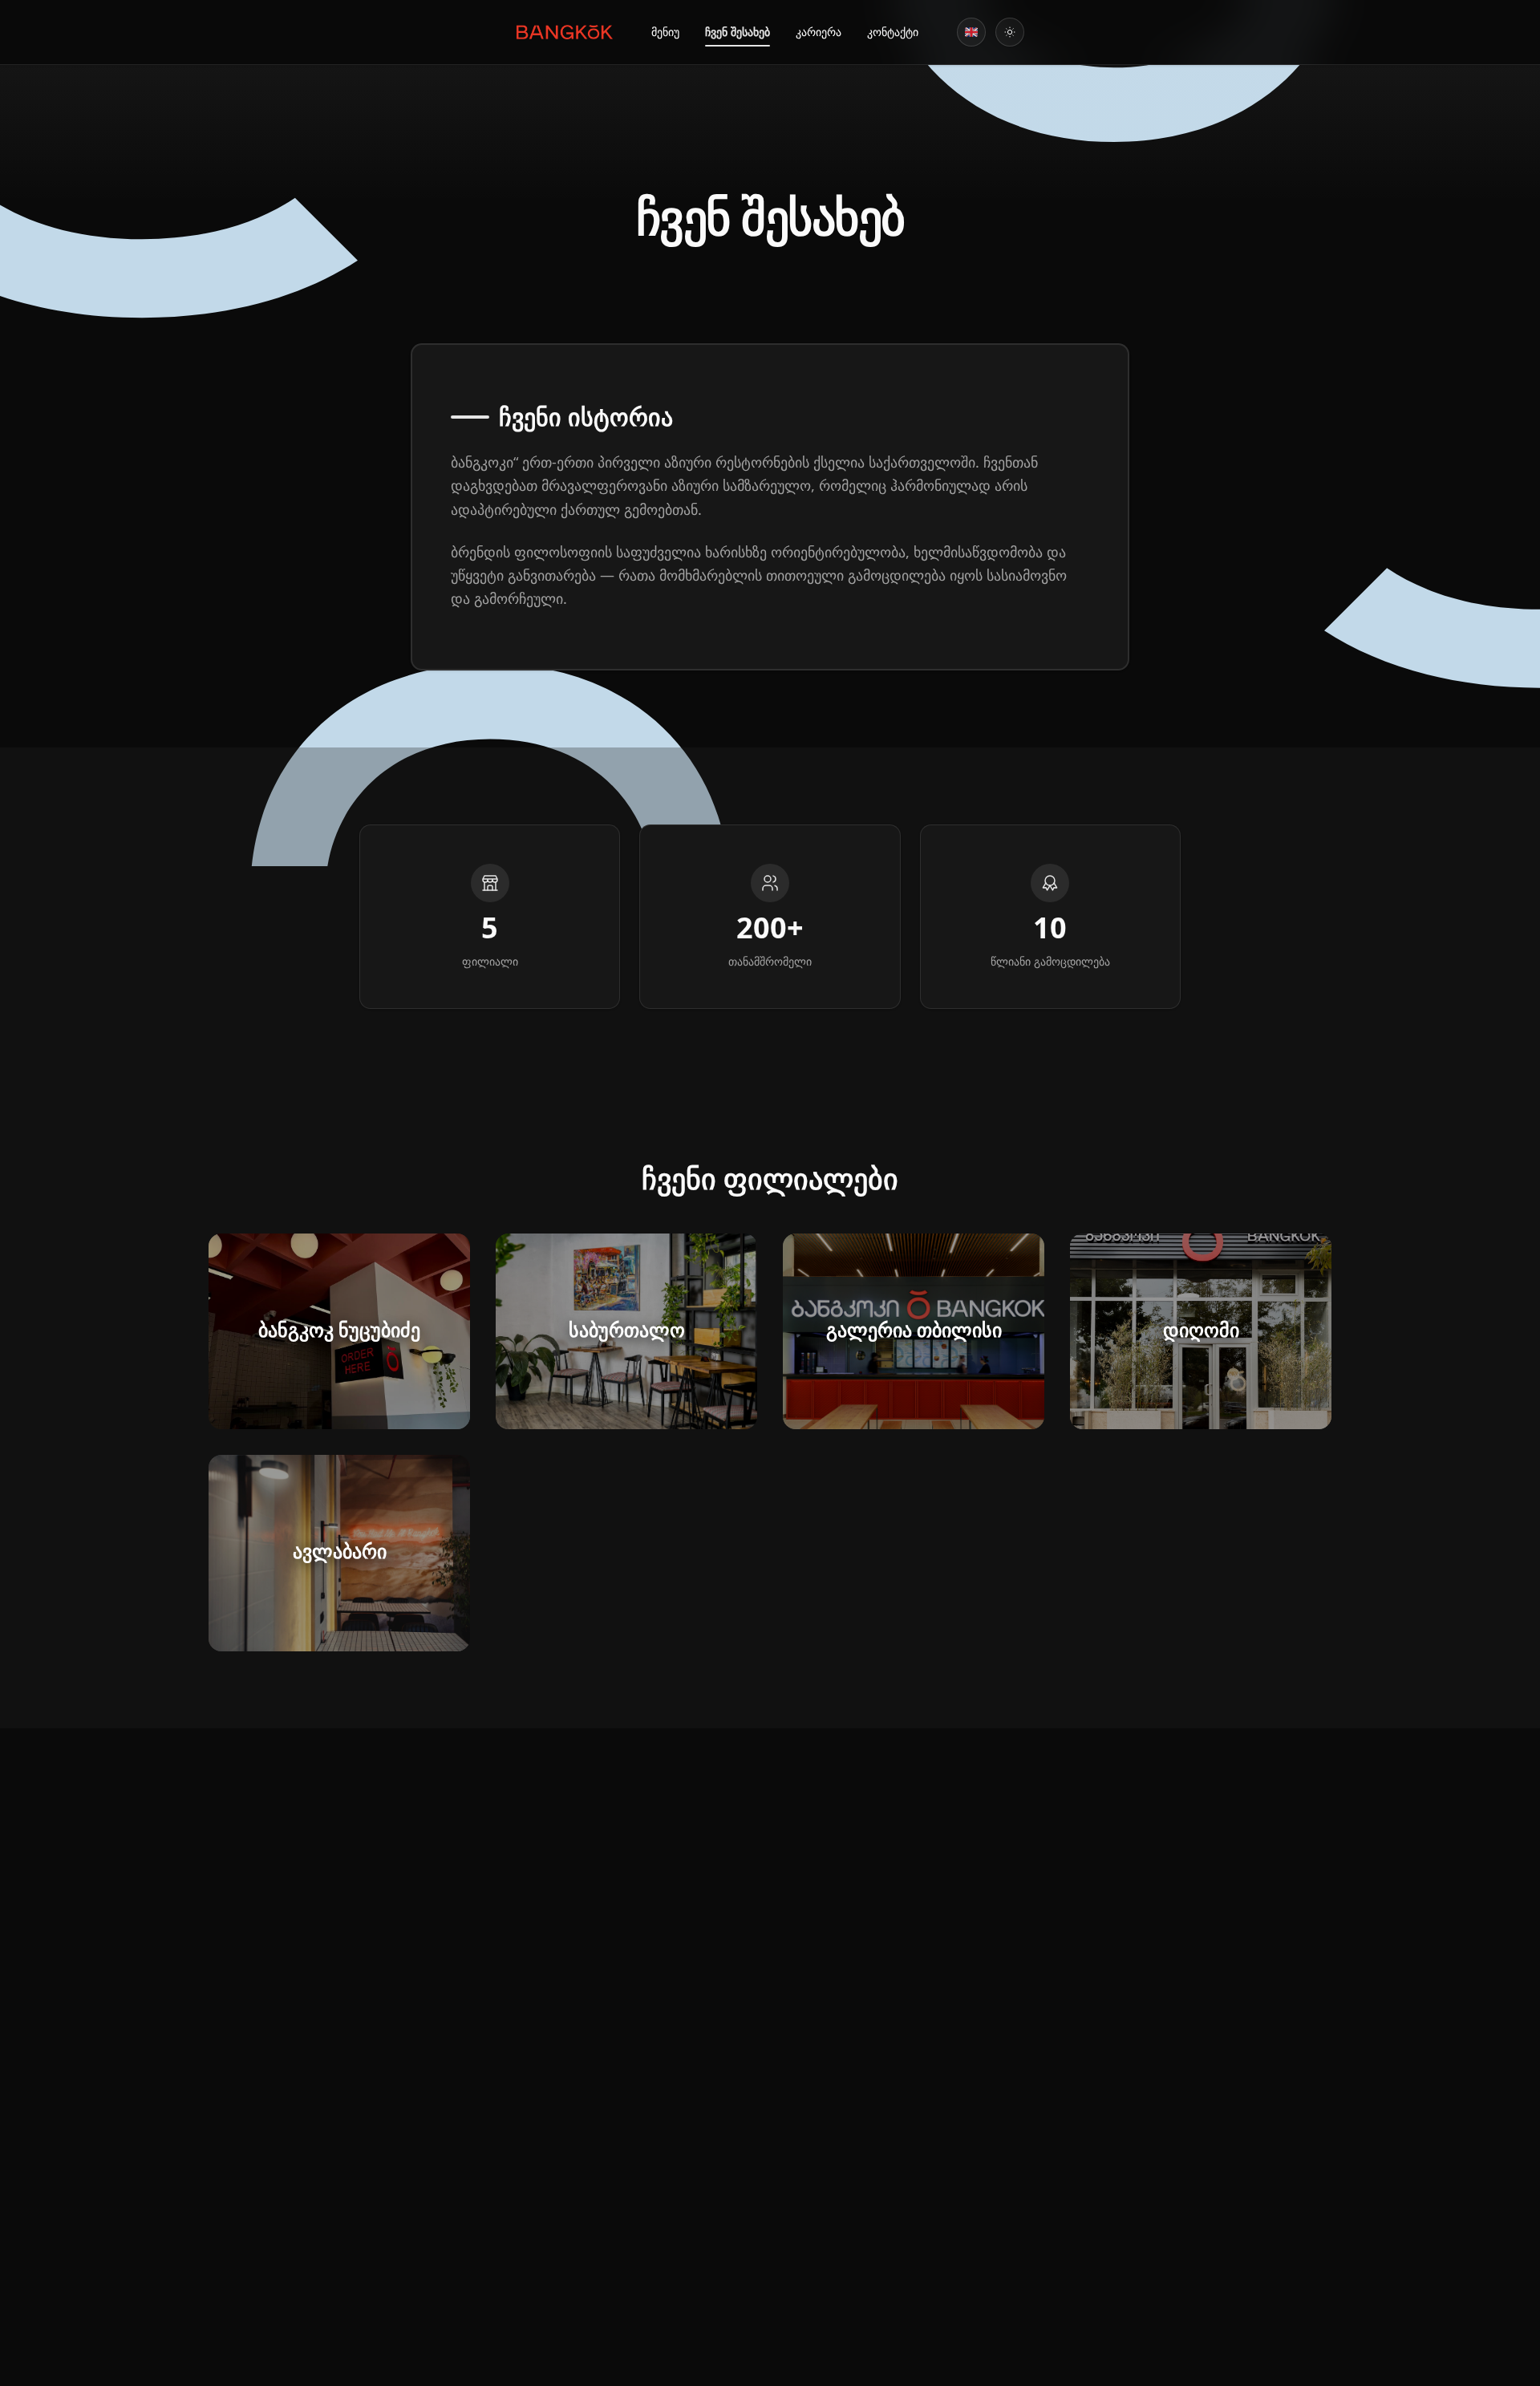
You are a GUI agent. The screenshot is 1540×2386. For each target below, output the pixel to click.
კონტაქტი (893, 32)
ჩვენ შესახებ (738, 32)
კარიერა (819, 32)
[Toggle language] (971, 32)
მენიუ (665, 32)
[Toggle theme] (1010, 32)
